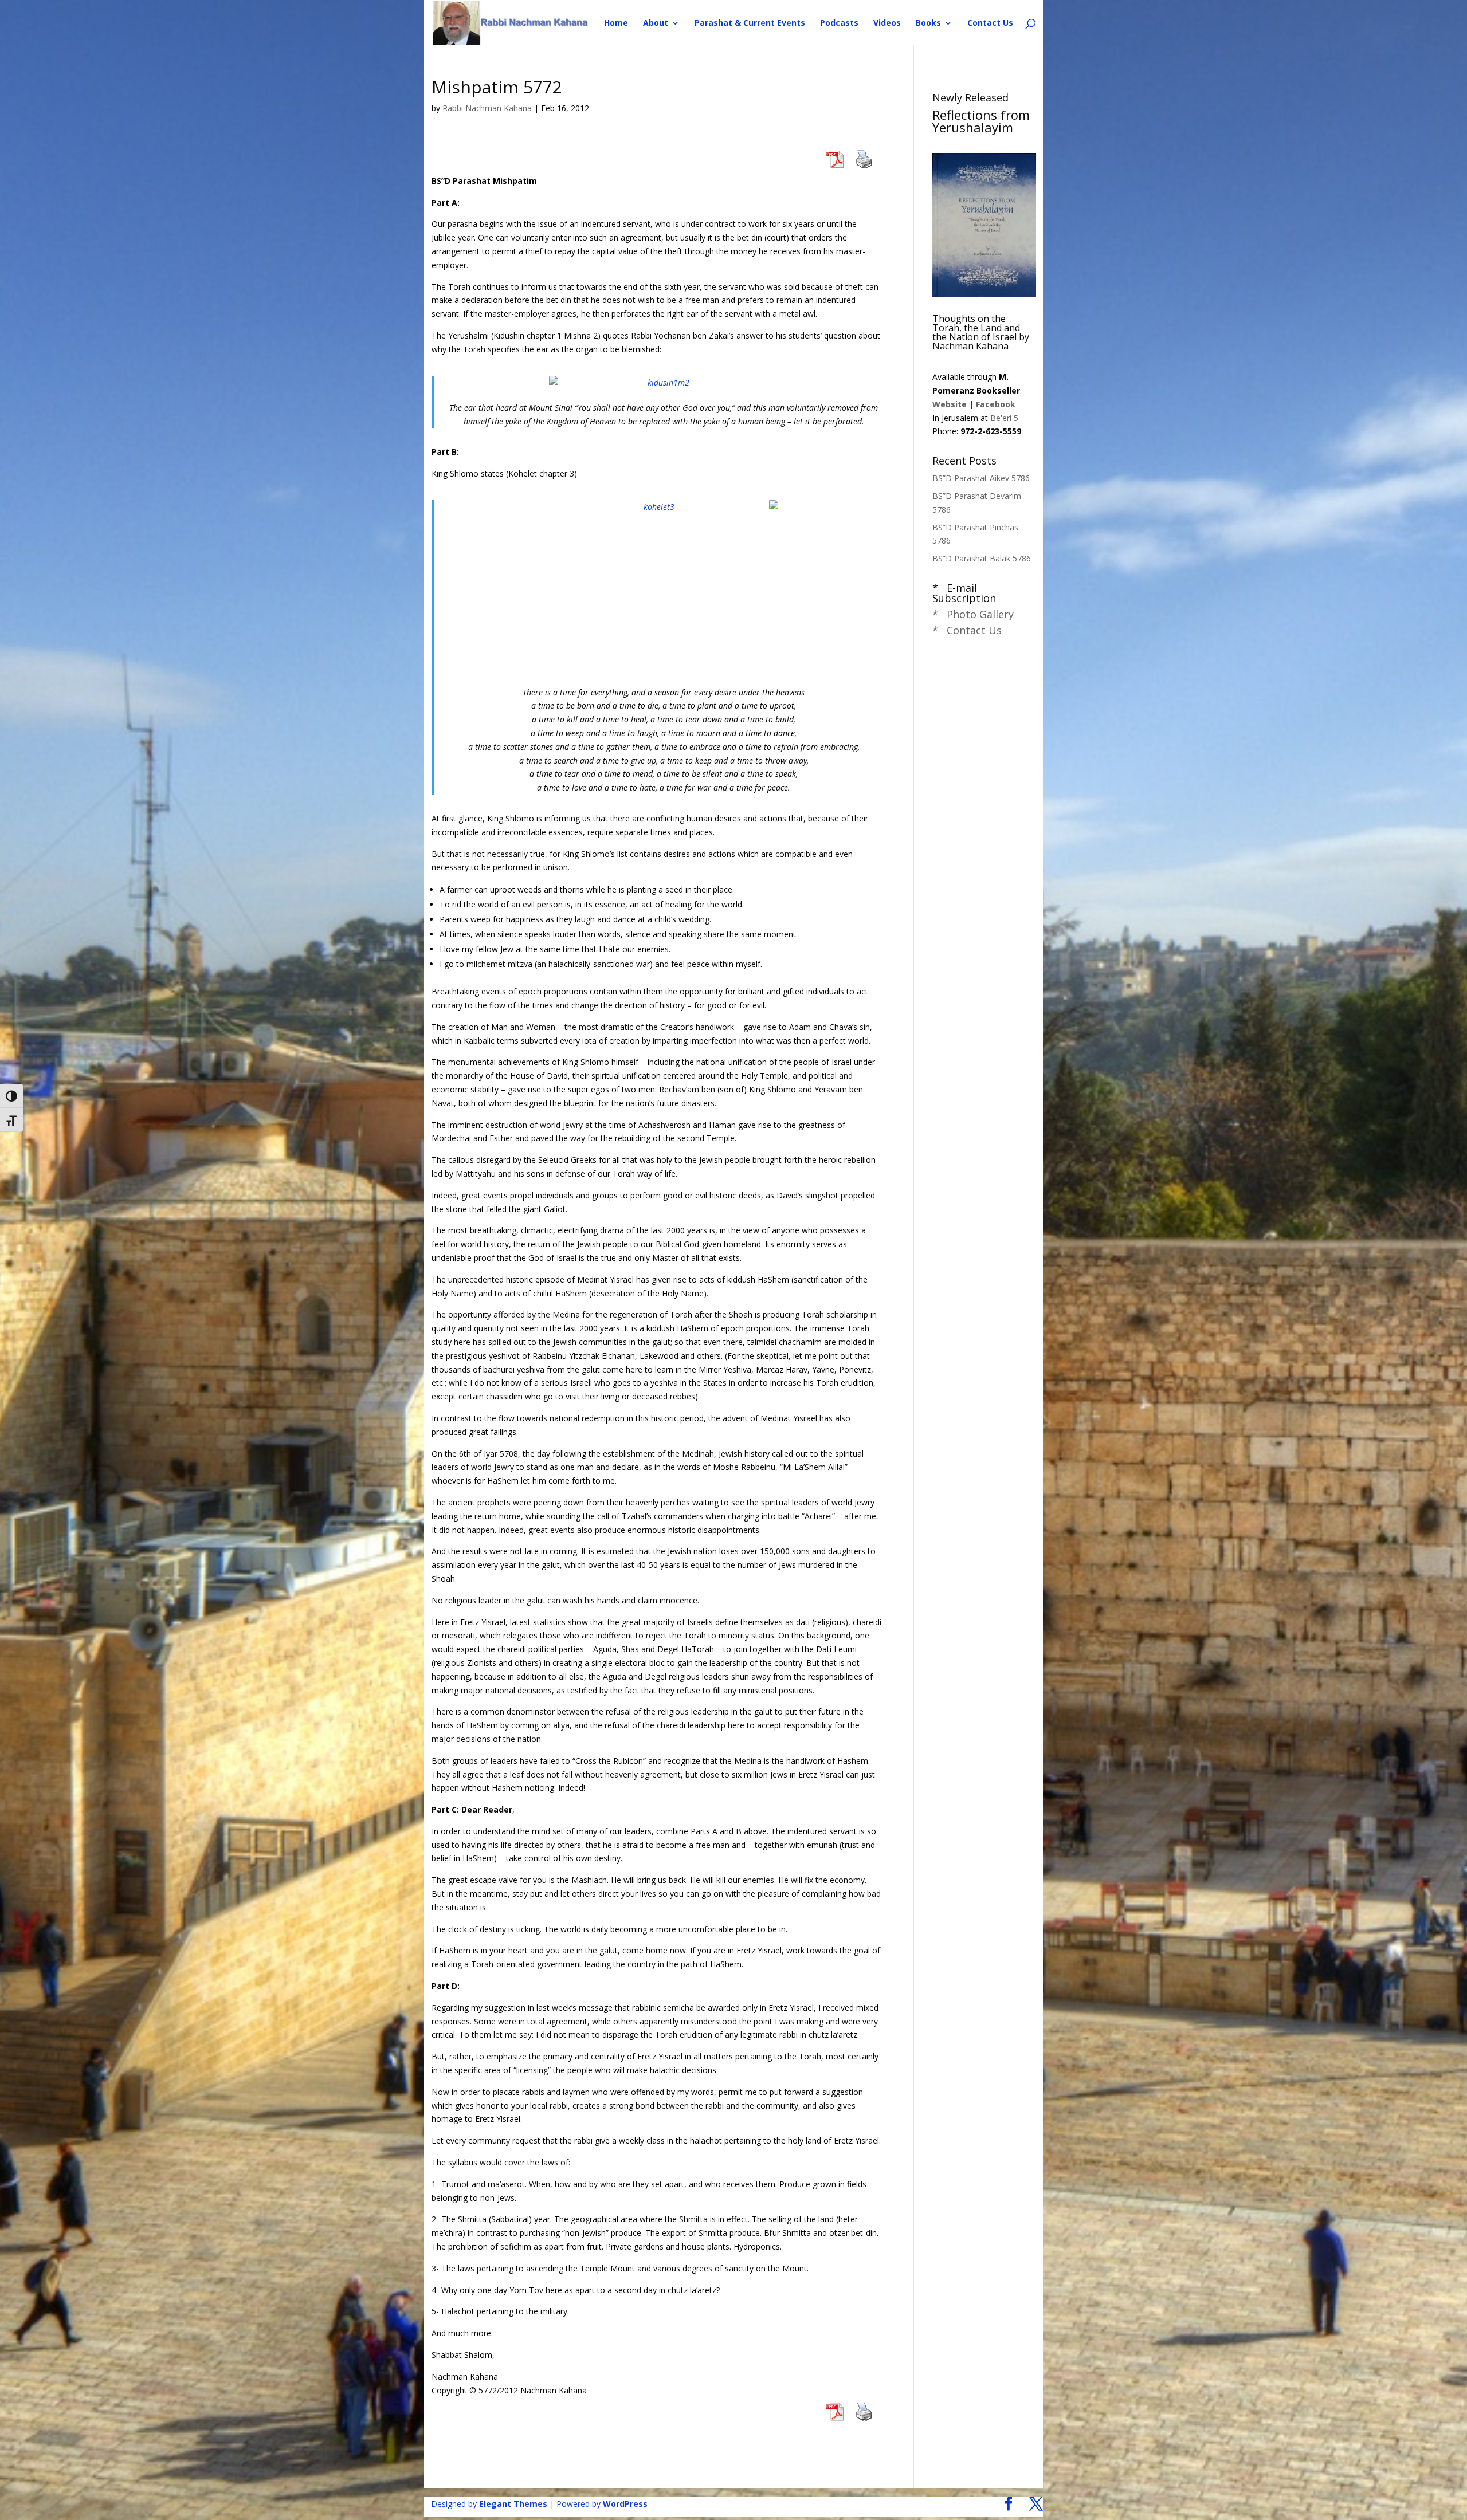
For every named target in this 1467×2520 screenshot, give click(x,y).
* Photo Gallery (973, 614)
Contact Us (990, 23)
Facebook (996, 404)
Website (950, 404)
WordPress (625, 2504)
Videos (887, 23)
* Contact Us (967, 630)
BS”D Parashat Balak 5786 (982, 558)
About (656, 23)
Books (928, 23)
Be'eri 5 (1004, 418)
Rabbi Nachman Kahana (487, 108)
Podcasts (839, 23)
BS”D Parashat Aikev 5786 (981, 478)
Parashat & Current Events (750, 23)
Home (616, 23)
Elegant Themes (513, 2504)
